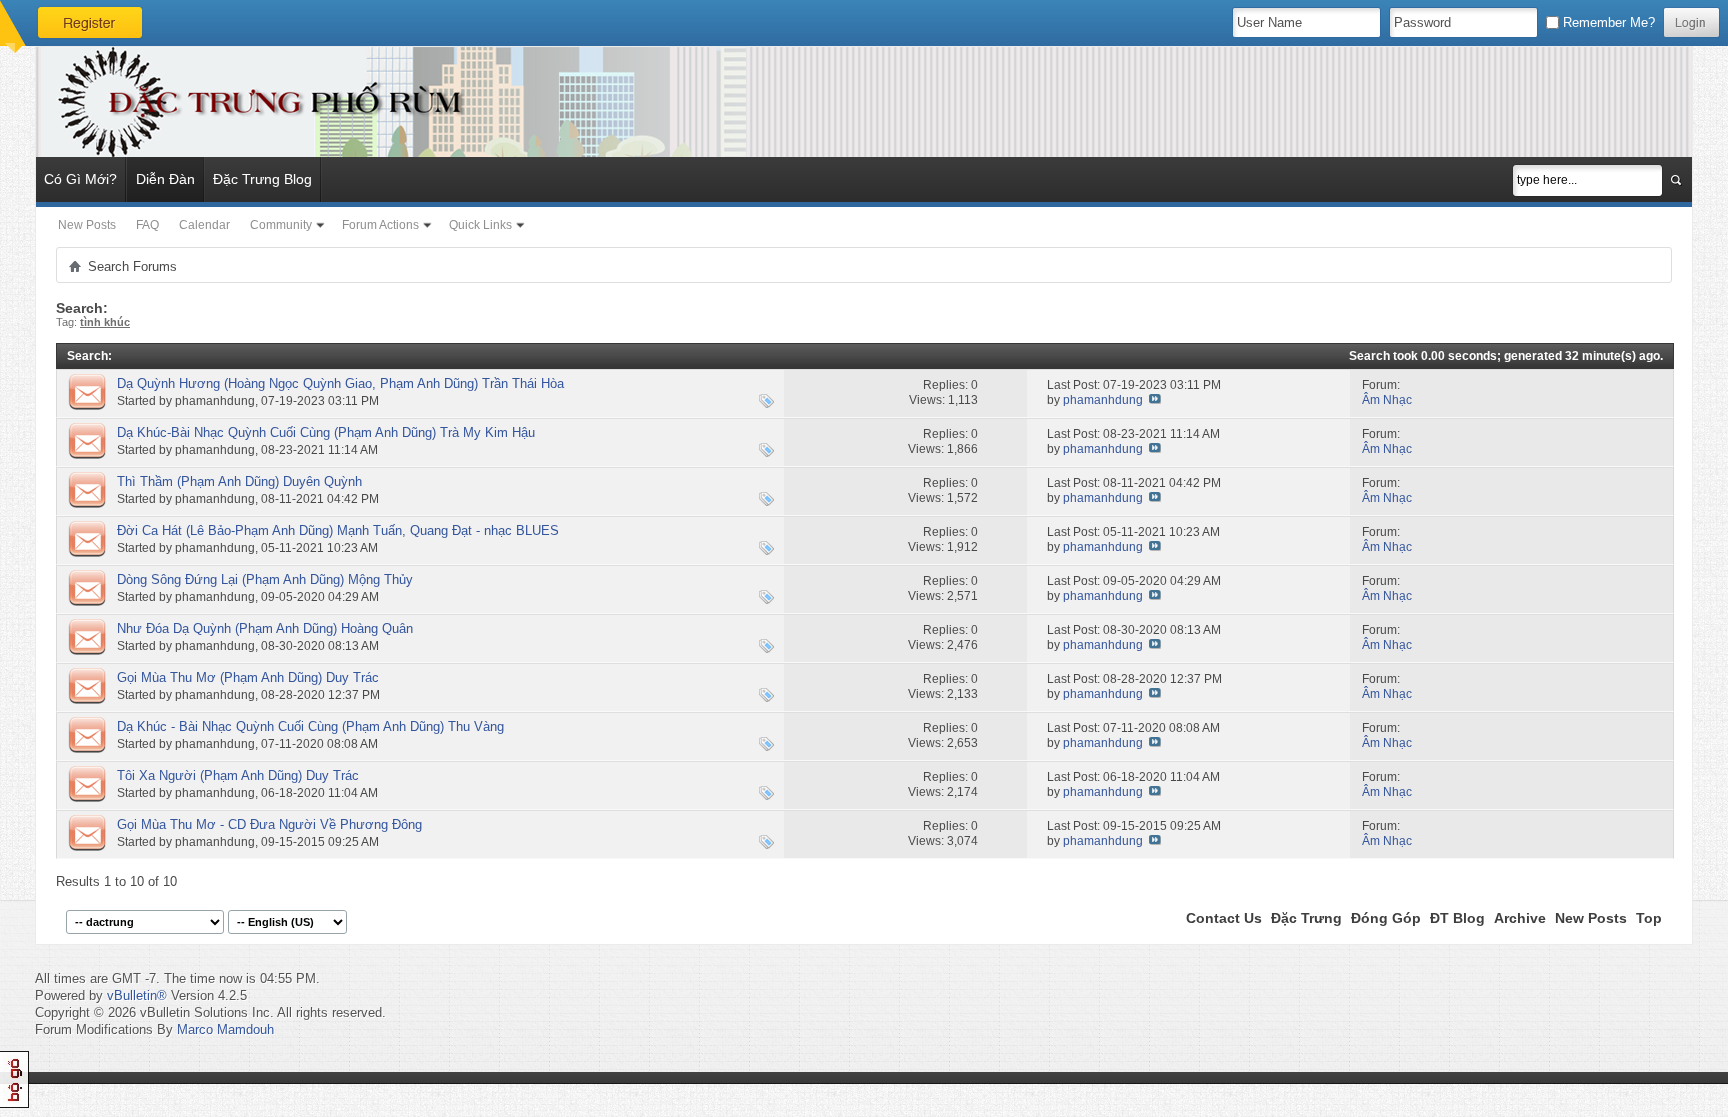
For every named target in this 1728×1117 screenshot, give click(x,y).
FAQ (147, 225)
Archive (1520, 918)
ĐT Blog (1457, 918)
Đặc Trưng (1306, 918)
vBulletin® (137, 995)
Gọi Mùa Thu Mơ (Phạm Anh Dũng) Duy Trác (248, 677)
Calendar (204, 225)
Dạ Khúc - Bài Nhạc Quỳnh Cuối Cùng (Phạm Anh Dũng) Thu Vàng (310, 726)
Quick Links (480, 225)
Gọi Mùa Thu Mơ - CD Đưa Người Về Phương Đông (269, 824)
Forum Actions (380, 225)
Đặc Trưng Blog (262, 179)
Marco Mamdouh (225, 1029)
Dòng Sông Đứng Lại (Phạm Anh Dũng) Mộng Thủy (265, 579)
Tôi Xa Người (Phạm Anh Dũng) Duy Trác (238, 775)
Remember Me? (1607, 22)
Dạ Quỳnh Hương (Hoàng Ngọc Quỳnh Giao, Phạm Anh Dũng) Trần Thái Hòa (340, 383)
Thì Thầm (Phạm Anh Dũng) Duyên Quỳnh (239, 481)
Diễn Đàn (165, 179)
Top (1649, 918)
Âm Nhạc (1387, 400)
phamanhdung (215, 401)
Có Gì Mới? (80, 179)
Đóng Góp (1386, 918)
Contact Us (1224, 918)
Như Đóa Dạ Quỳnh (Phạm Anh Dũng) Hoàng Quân (265, 628)
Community (281, 225)
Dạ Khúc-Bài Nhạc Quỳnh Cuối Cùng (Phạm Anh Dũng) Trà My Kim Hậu (326, 432)
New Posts (87, 225)
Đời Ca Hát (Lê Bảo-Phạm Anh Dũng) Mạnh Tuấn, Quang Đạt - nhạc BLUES (338, 530)
